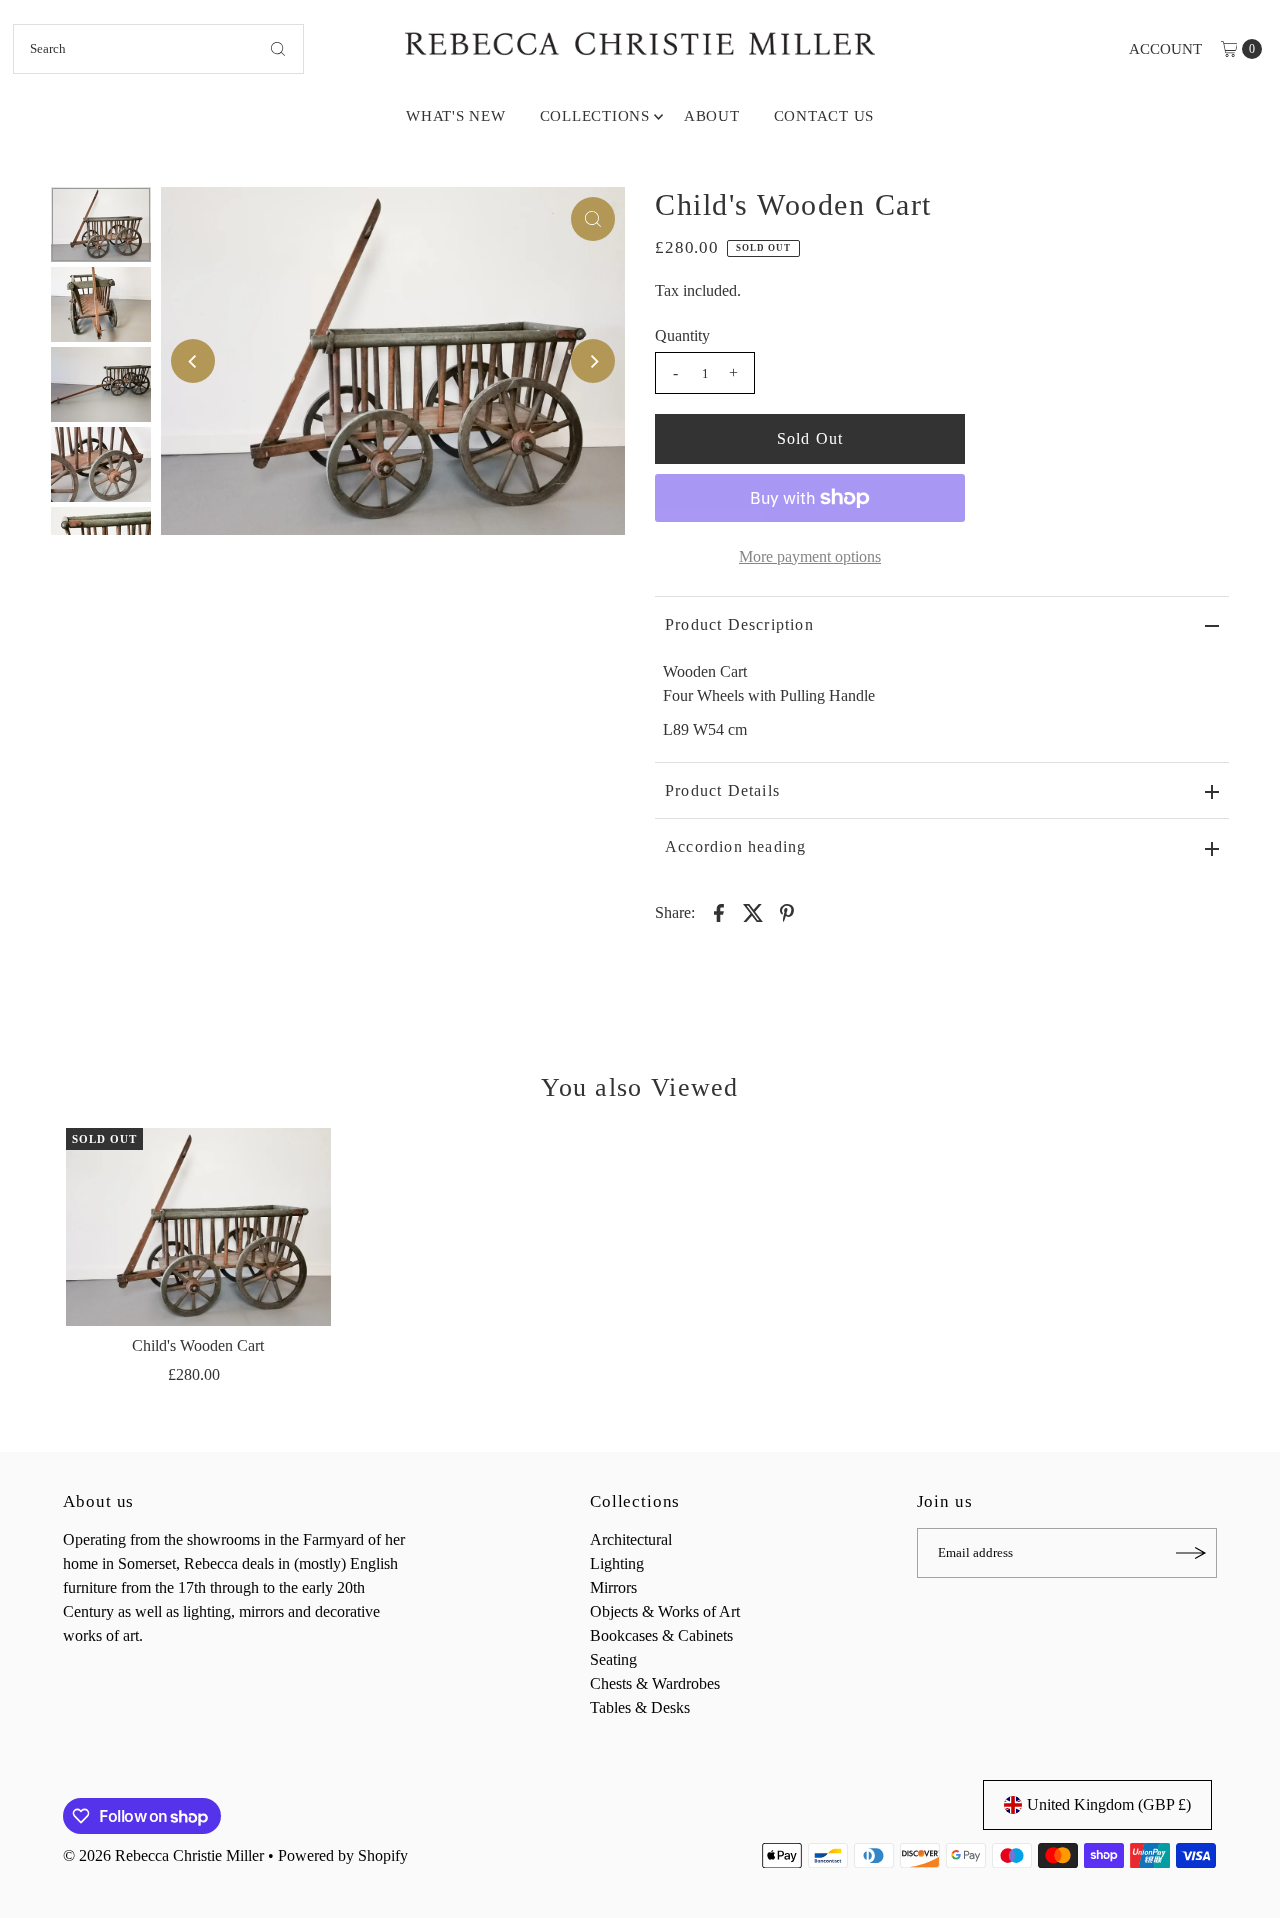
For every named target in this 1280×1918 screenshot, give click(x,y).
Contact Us (824, 116)
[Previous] (193, 361)
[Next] (593, 361)
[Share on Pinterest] (787, 912)
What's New (456, 116)
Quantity (682, 335)
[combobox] (158, 49)
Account (1165, 49)
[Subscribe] (1192, 1553)
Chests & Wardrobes (655, 1683)
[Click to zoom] (593, 219)
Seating (613, 1659)
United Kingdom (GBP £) (1109, 1804)
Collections (595, 116)
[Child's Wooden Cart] (198, 1227)
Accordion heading (735, 846)
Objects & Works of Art (665, 1611)
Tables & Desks (640, 1707)
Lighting (617, 1563)
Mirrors (613, 1587)
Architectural (631, 1539)
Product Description (739, 624)
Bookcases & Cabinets (661, 1635)
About (712, 116)
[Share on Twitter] (753, 912)
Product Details (722, 790)
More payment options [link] (810, 556)
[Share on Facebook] (719, 912)
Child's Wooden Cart (198, 1345)
